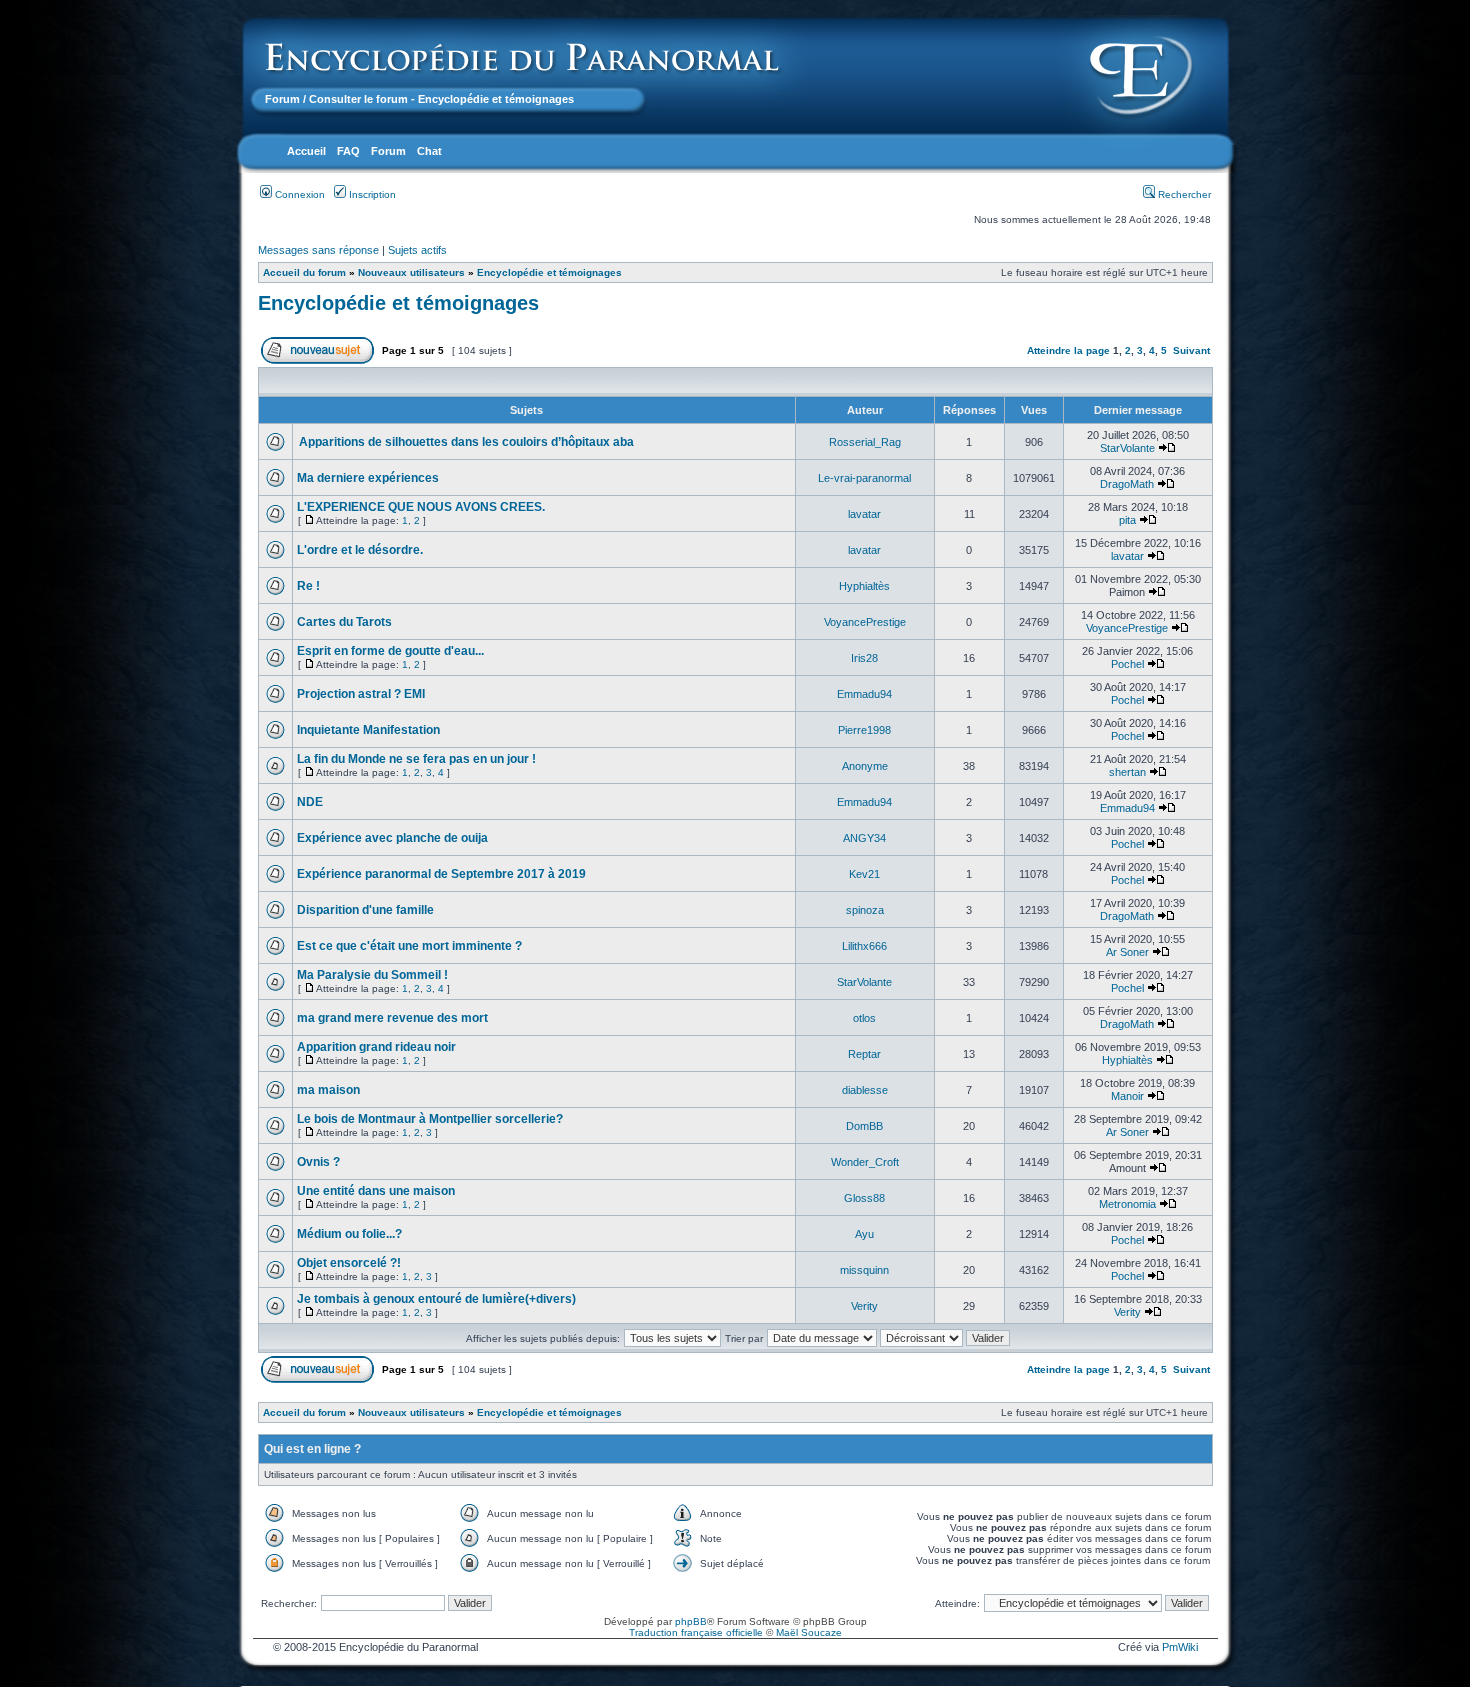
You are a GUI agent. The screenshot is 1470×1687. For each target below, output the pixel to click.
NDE (310, 802)
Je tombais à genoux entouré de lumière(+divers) (436, 1299)
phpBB (691, 1621)
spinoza (865, 910)
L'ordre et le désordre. (360, 550)
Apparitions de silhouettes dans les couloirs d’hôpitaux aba (465, 442)
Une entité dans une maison (376, 1191)
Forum (282, 99)
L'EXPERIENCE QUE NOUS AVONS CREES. (421, 507)
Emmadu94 (864, 694)
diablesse (865, 1090)
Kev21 (864, 874)
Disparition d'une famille (365, 910)
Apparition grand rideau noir (376, 1047)
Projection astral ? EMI (361, 694)
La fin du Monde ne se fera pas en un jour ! (416, 759)
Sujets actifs (417, 250)
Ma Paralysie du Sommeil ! (372, 975)
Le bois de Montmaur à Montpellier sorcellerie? (430, 1119)
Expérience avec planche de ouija (392, 838)
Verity (864, 1306)
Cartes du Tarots (344, 622)
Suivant (1191, 350)
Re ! (308, 586)
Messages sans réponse (318, 250)
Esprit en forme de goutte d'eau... (390, 651)
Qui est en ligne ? (312, 1449)
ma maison (328, 1090)
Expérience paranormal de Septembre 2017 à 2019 (441, 874)
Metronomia (1127, 1204)
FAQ (348, 151)
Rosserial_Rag (865, 442)
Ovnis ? (318, 1162)
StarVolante (1127, 448)
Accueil (306, 151)
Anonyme (865, 766)
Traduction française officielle (696, 1632)
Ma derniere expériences (368, 478)
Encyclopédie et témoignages (549, 272)
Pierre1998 (864, 730)
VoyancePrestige (865, 622)
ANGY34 (864, 838)
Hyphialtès (864, 586)
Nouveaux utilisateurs (411, 272)
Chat (429, 151)
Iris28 (864, 658)
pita (1127, 520)
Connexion (298, 194)
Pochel (1127, 664)
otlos (864, 1018)
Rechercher (1183, 194)
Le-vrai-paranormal (864, 478)
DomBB (864, 1126)
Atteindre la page (1068, 350)
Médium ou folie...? (349, 1234)
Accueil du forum (304, 272)
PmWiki (1180, 1647)
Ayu (864, 1234)
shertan (1127, 772)
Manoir (1127, 1096)
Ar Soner (1127, 952)
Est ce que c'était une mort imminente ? (409, 946)
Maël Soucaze (809, 1632)
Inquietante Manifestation (368, 730)
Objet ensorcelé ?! (349, 1263)
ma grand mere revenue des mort (392, 1018)
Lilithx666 (864, 946)
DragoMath (1127, 484)
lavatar (864, 514)
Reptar (864, 1054)
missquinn (864, 1270)
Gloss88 (864, 1198)
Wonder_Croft (865, 1162)
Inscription (371, 194)
